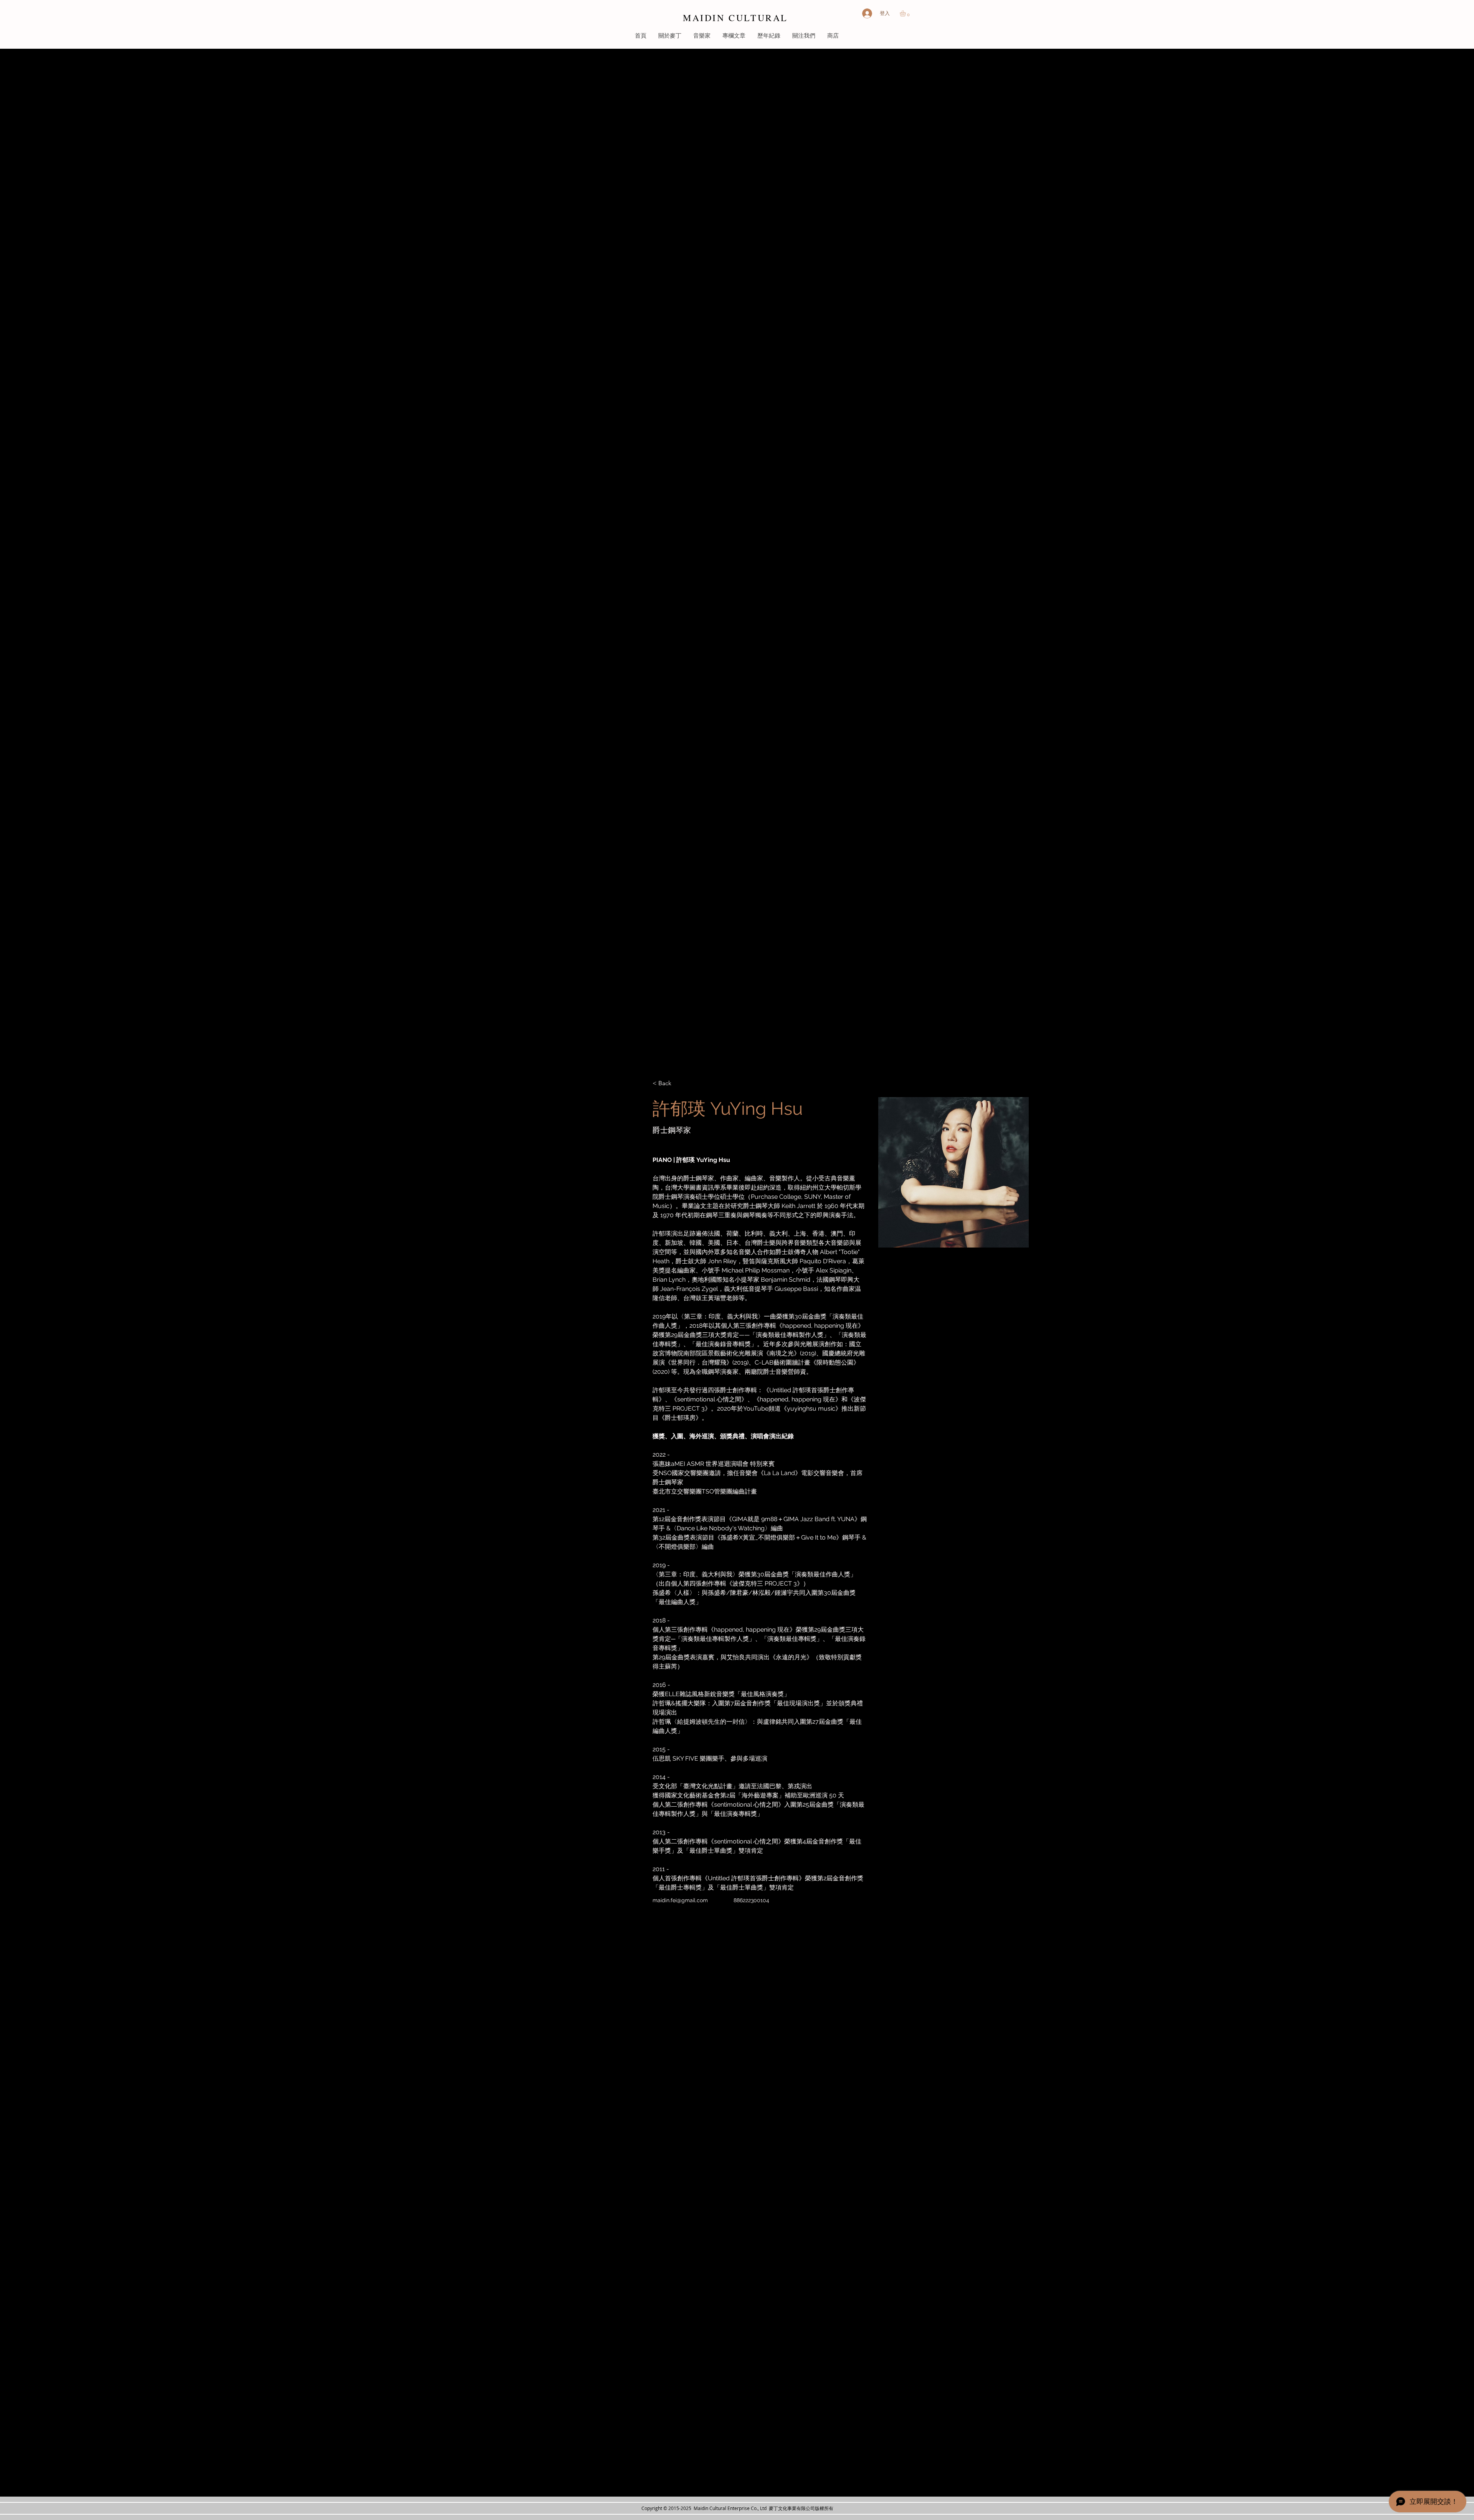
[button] (906, 13)
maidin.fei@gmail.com (680, 1900)
